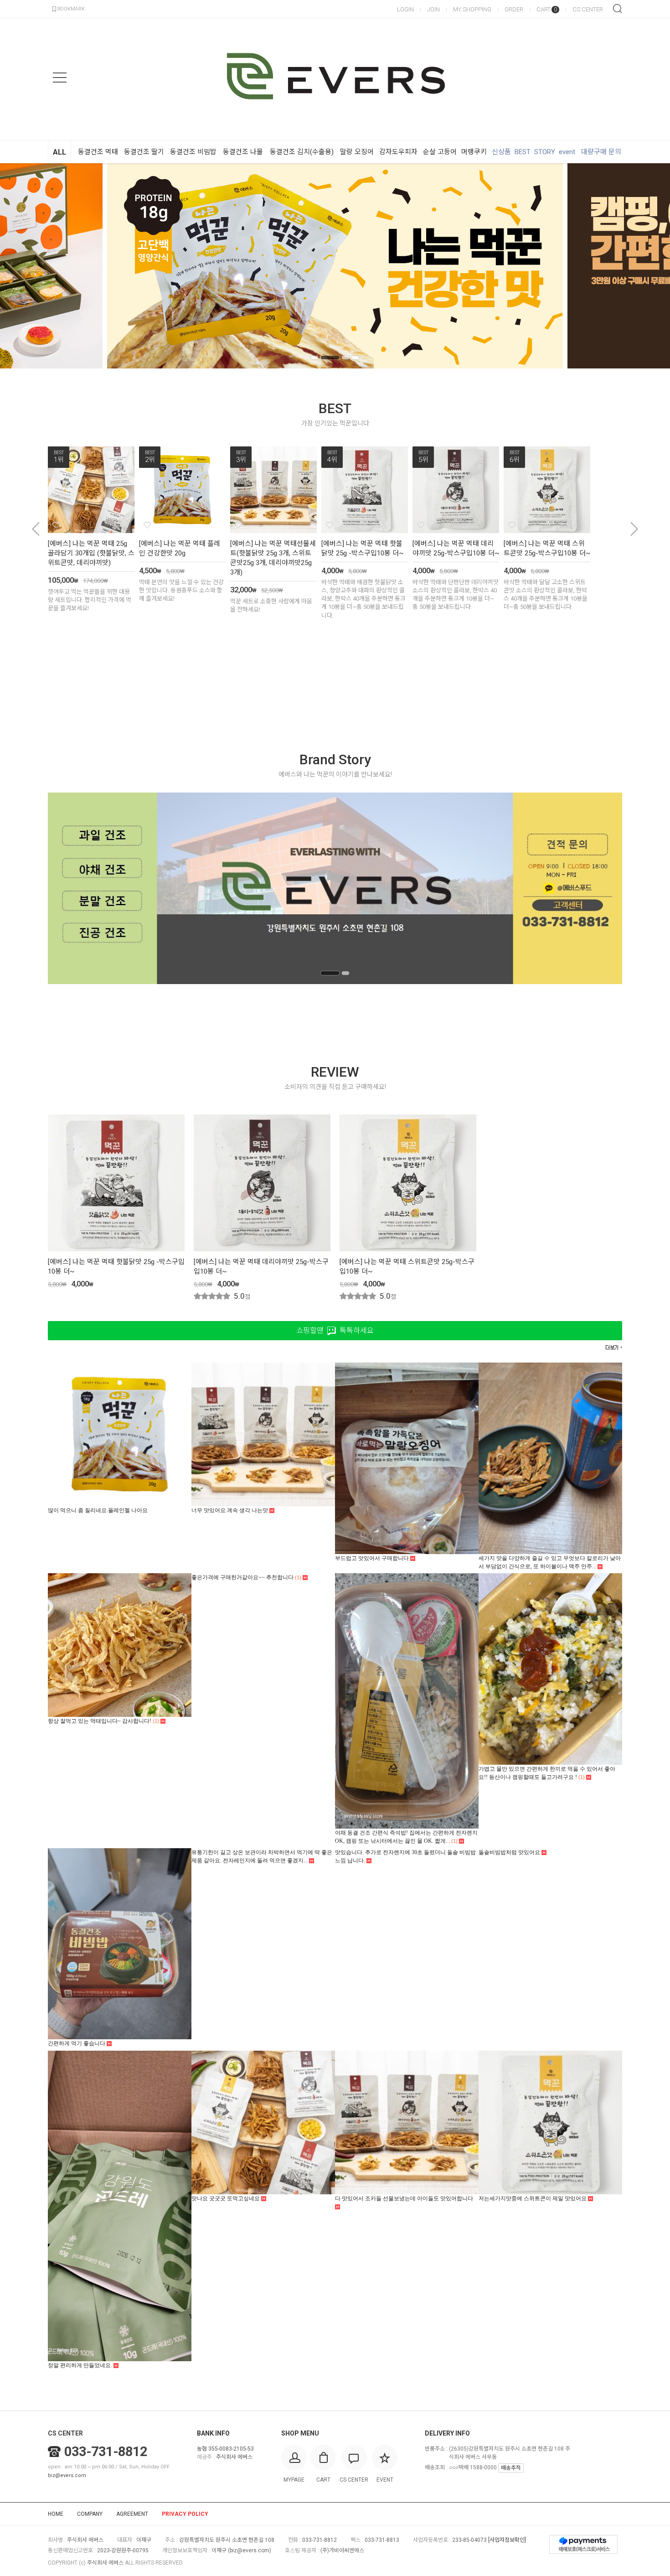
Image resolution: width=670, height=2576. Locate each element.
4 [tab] (356, 358)
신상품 (501, 152)
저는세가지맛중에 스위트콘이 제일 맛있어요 (533, 2198)
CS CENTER (588, 9)
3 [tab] (345, 358)
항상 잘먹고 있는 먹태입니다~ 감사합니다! (103, 1721)
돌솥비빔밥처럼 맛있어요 (510, 1852)
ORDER (514, 9)
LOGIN (405, 9)
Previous (21, 266)
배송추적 (511, 2468)
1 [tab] (314, 358)
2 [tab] (330, 358)
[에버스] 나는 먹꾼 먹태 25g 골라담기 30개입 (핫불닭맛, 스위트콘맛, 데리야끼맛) (91, 553)
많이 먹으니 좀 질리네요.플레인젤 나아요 (98, 1510)
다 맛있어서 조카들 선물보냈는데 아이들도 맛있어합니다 (404, 2198)
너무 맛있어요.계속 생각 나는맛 (230, 1510)
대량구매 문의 (601, 152)
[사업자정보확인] (507, 2540)
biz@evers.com (67, 2475)
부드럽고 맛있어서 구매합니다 (373, 1558)
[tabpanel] (335, 266)
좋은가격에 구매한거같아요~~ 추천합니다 (246, 1577)
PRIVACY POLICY (185, 2514)
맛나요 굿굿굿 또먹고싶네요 (226, 2198)
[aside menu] (60, 78)
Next (649, 266)
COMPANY (90, 2514)
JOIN (433, 9)
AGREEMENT (132, 2514)
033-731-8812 (106, 2452)
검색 (618, 9)
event (567, 152)
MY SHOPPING (472, 9)
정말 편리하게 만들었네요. (81, 2365)
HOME (56, 2514)
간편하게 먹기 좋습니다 (77, 2043)
